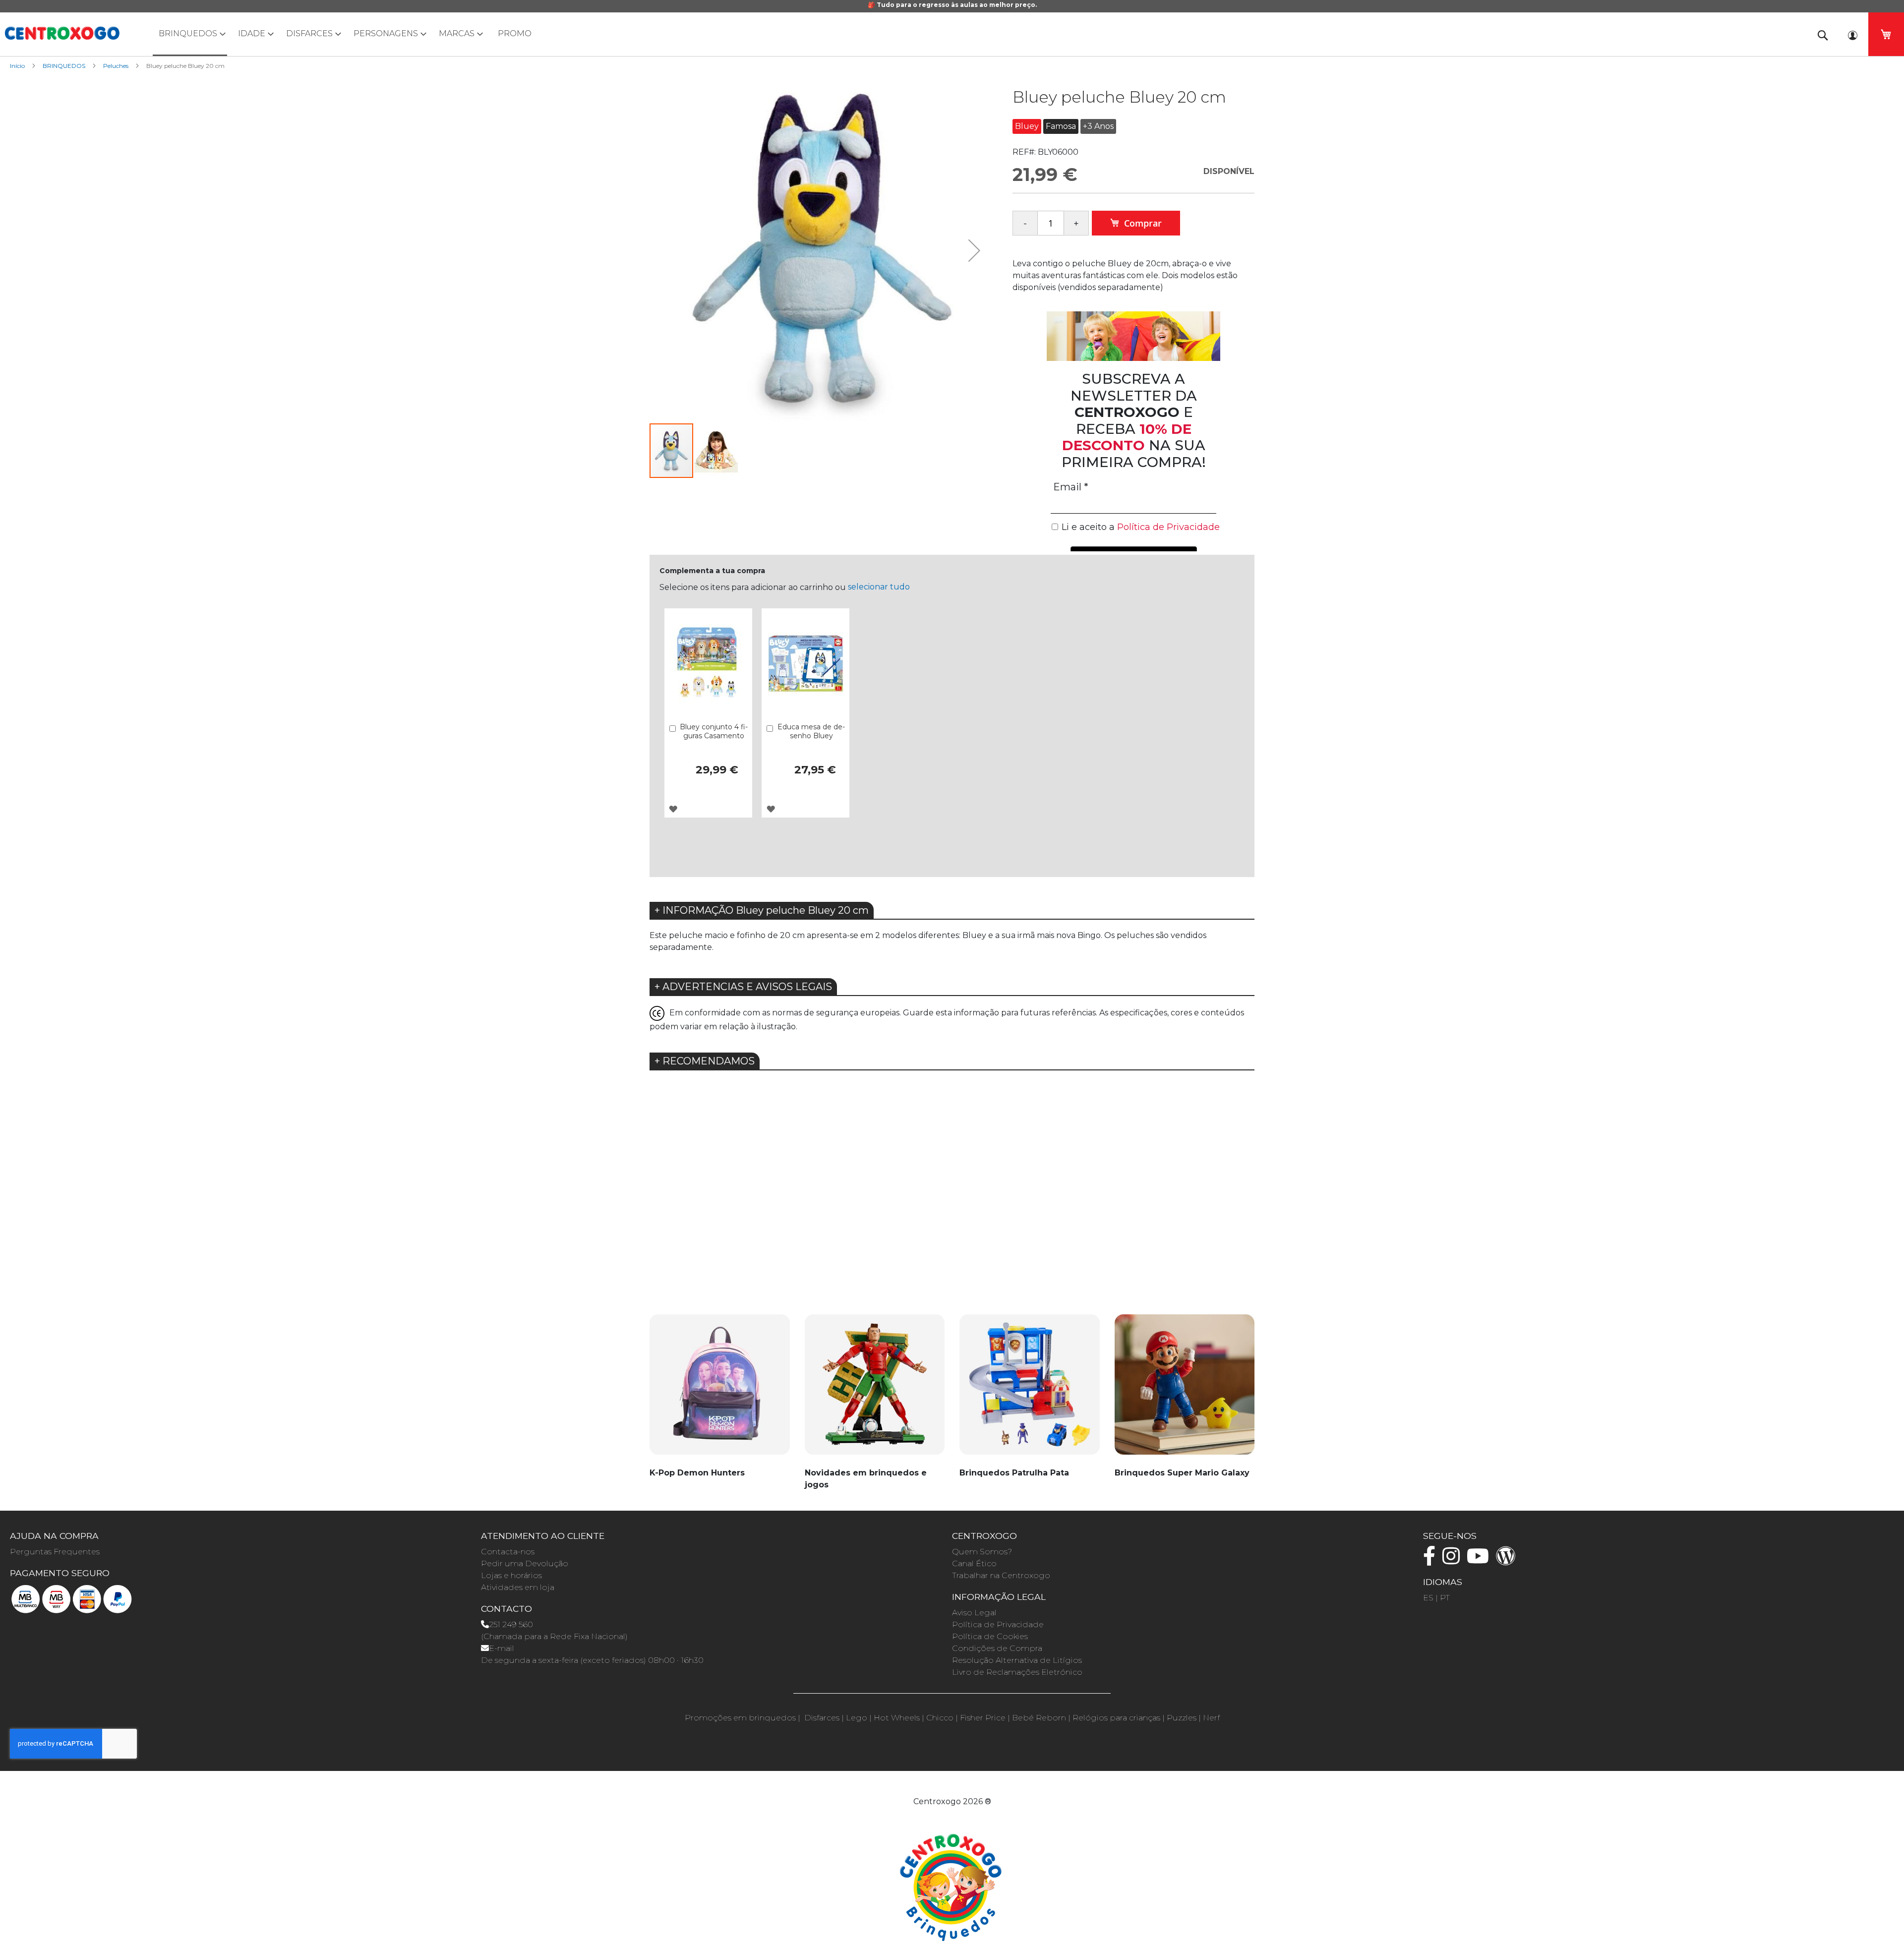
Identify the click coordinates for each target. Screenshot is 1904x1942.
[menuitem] (190, 34)
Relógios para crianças (1116, 1718)
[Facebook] (1432, 1560)
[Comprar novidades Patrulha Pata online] (1030, 1390)
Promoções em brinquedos (740, 1718)
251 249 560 (511, 1624)
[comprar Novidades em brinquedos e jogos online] (875, 1390)
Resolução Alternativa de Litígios (1017, 1660)
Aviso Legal (974, 1613)
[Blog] (1508, 1560)
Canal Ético (974, 1563)
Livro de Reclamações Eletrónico (1017, 1672)
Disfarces (822, 1718)
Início (17, 66)
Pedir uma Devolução (525, 1563)
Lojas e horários (511, 1575)
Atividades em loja (518, 1587)
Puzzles (1182, 1718)
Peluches (116, 66)
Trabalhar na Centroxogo (1001, 1575)
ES (1428, 1598)
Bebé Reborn (1039, 1718)
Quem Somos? (982, 1552)
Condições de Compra (997, 1648)
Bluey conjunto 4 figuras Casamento (714, 731)
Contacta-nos (508, 1552)
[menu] (952, 34)
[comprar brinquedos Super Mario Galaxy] (1185, 1390)
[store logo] (62, 33)
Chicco (940, 1718)
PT (1445, 1598)
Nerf (1211, 1718)
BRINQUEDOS (64, 66)
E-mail (502, 1648)
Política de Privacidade (998, 1624)
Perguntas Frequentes (55, 1552)
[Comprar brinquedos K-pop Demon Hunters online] (720, 1390)
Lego (857, 1718)
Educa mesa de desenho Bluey (811, 731)
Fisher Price (983, 1718)
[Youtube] (1480, 1560)
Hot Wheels (897, 1718)
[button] (974, 250)
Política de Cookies (990, 1636)
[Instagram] (1454, 1560)
